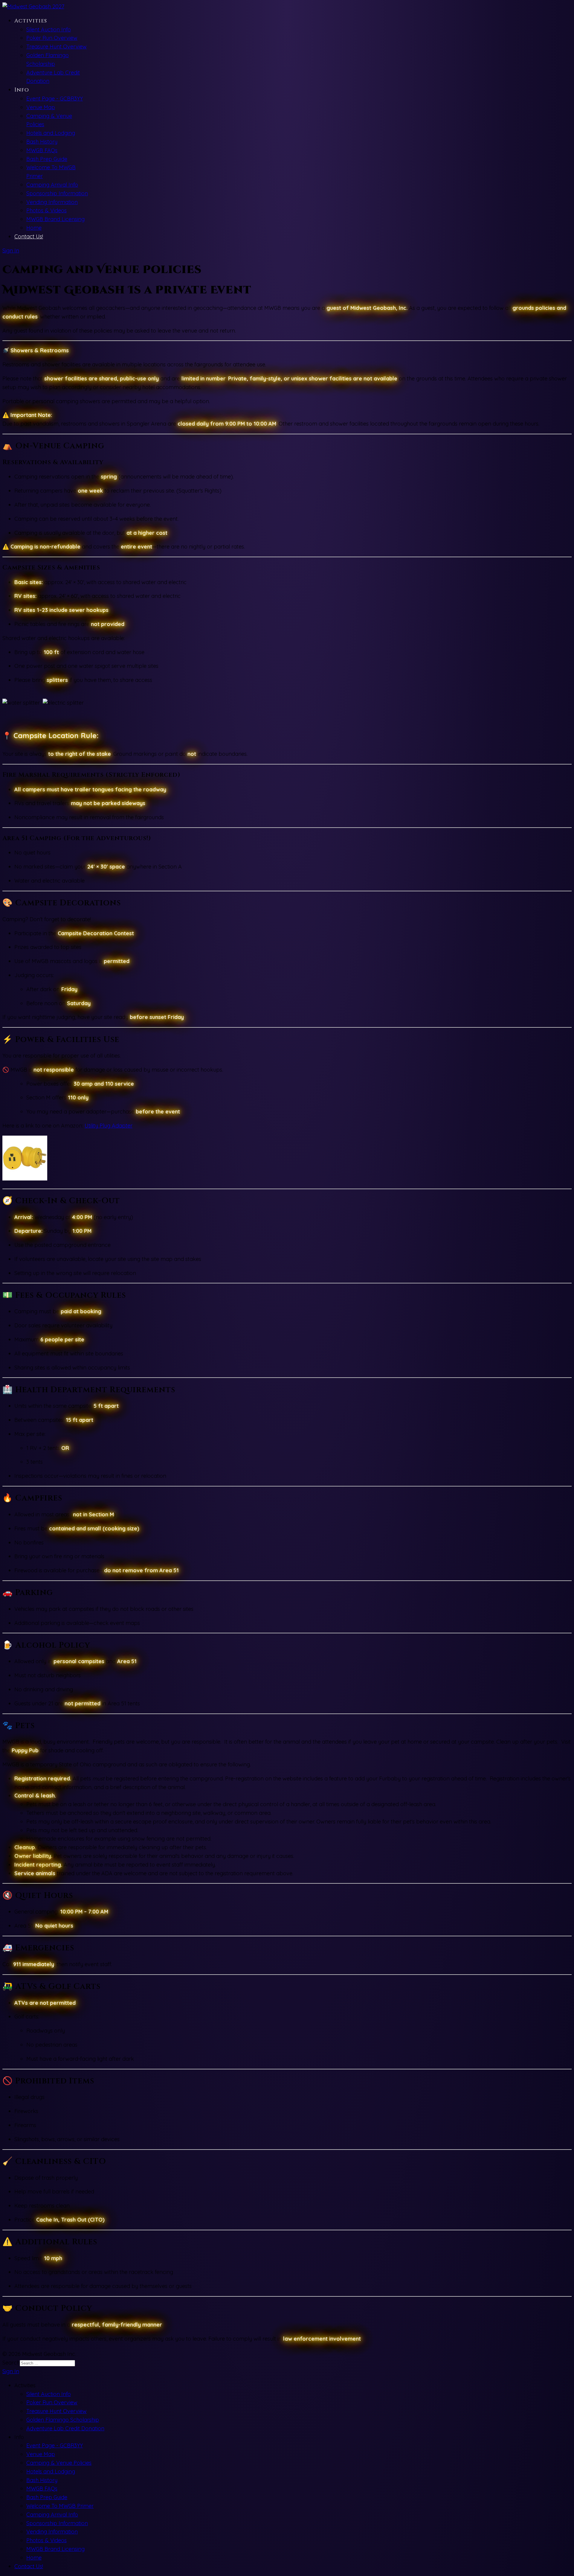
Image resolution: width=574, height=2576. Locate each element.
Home (34, 228)
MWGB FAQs (42, 150)
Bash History (42, 142)
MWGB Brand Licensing (55, 219)
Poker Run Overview (52, 38)
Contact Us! (29, 236)
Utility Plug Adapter (109, 1126)
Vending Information (52, 202)
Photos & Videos (46, 210)
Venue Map (41, 107)
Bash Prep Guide (47, 159)
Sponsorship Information (57, 193)
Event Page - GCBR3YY (55, 99)
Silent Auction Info (49, 29)
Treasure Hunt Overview (57, 47)
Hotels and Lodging (51, 133)
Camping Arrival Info (52, 185)
